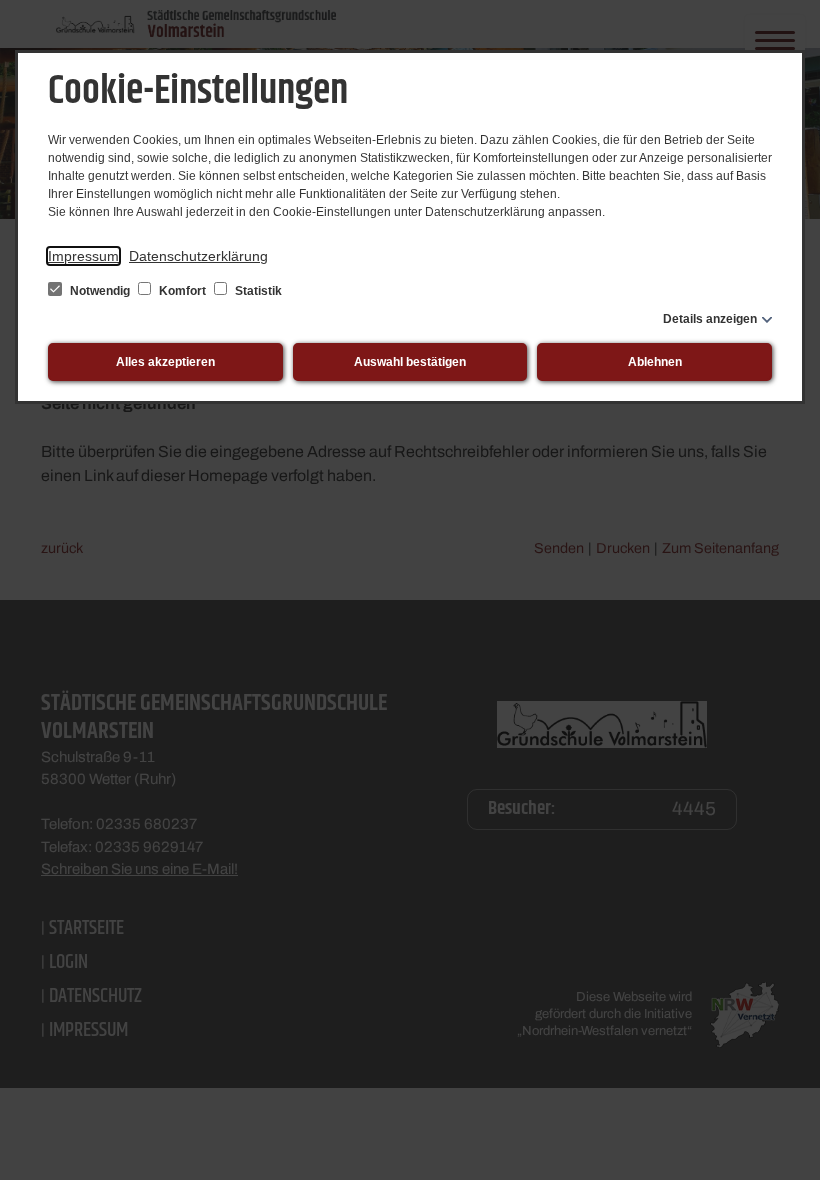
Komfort (182, 291)
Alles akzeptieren (165, 362)
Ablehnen (655, 362)
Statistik (257, 291)
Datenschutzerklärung (198, 256)
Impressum (83, 256)
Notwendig (100, 291)
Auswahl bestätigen (410, 362)
